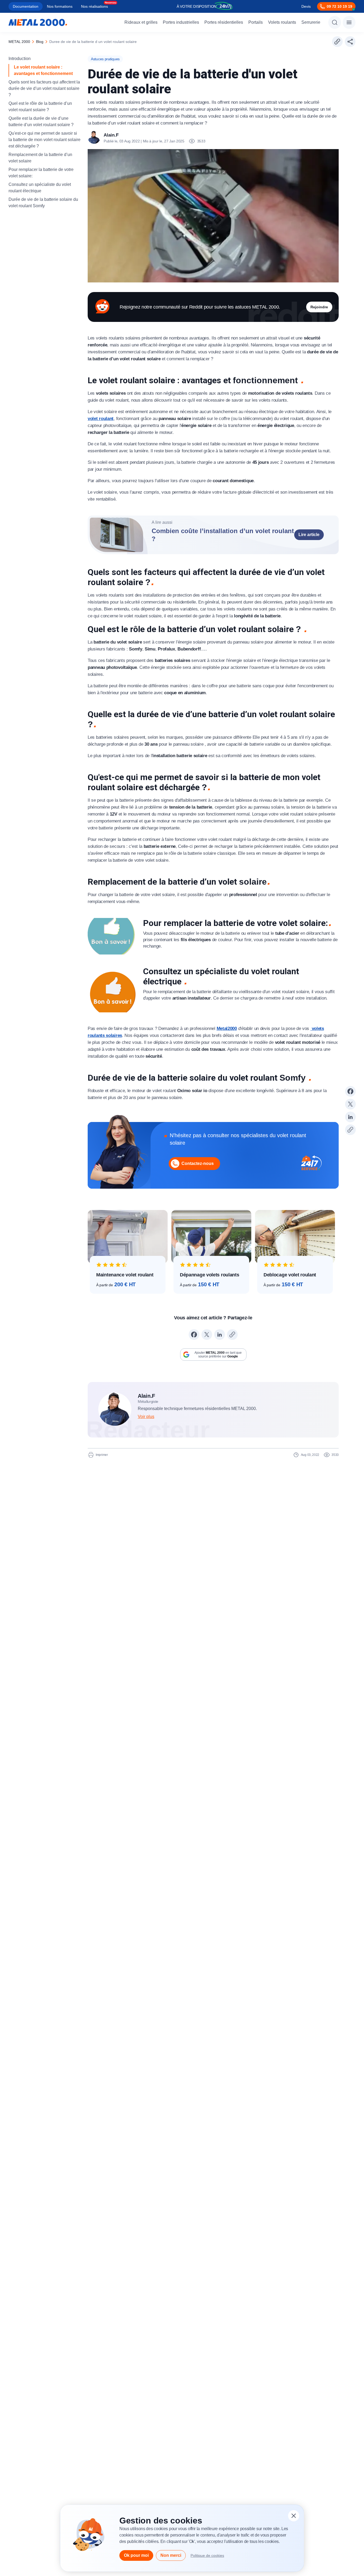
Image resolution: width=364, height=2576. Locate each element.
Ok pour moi (136, 2555)
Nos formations (60, 6)
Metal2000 (227, 1029)
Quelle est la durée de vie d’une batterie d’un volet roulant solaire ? (41, 121)
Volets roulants (282, 22)
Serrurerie (311, 22)
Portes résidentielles (224, 22)
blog (40, 42)
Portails (256, 22)
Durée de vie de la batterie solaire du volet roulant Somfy (43, 203)
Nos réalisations (94, 6)
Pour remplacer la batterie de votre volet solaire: (41, 173)
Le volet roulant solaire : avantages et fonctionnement (44, 70)
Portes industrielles (181, 22)
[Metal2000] (38, 22)
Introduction (20, 59)
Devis (306, 6)
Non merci (171, 2555)
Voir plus (146, 1417)
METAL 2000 (19, 42)
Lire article (309, 535)
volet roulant (101, 419)
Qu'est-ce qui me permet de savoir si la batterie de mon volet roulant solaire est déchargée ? (45, 140)
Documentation (26, 6)
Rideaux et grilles (141, 22)
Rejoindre (319, 307)
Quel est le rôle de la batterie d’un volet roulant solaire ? (40, 107)
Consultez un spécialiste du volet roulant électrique (40, 188)
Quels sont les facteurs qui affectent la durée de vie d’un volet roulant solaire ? (44, 88)
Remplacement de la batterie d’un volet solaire (40, 158)
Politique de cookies (207, 2555)
